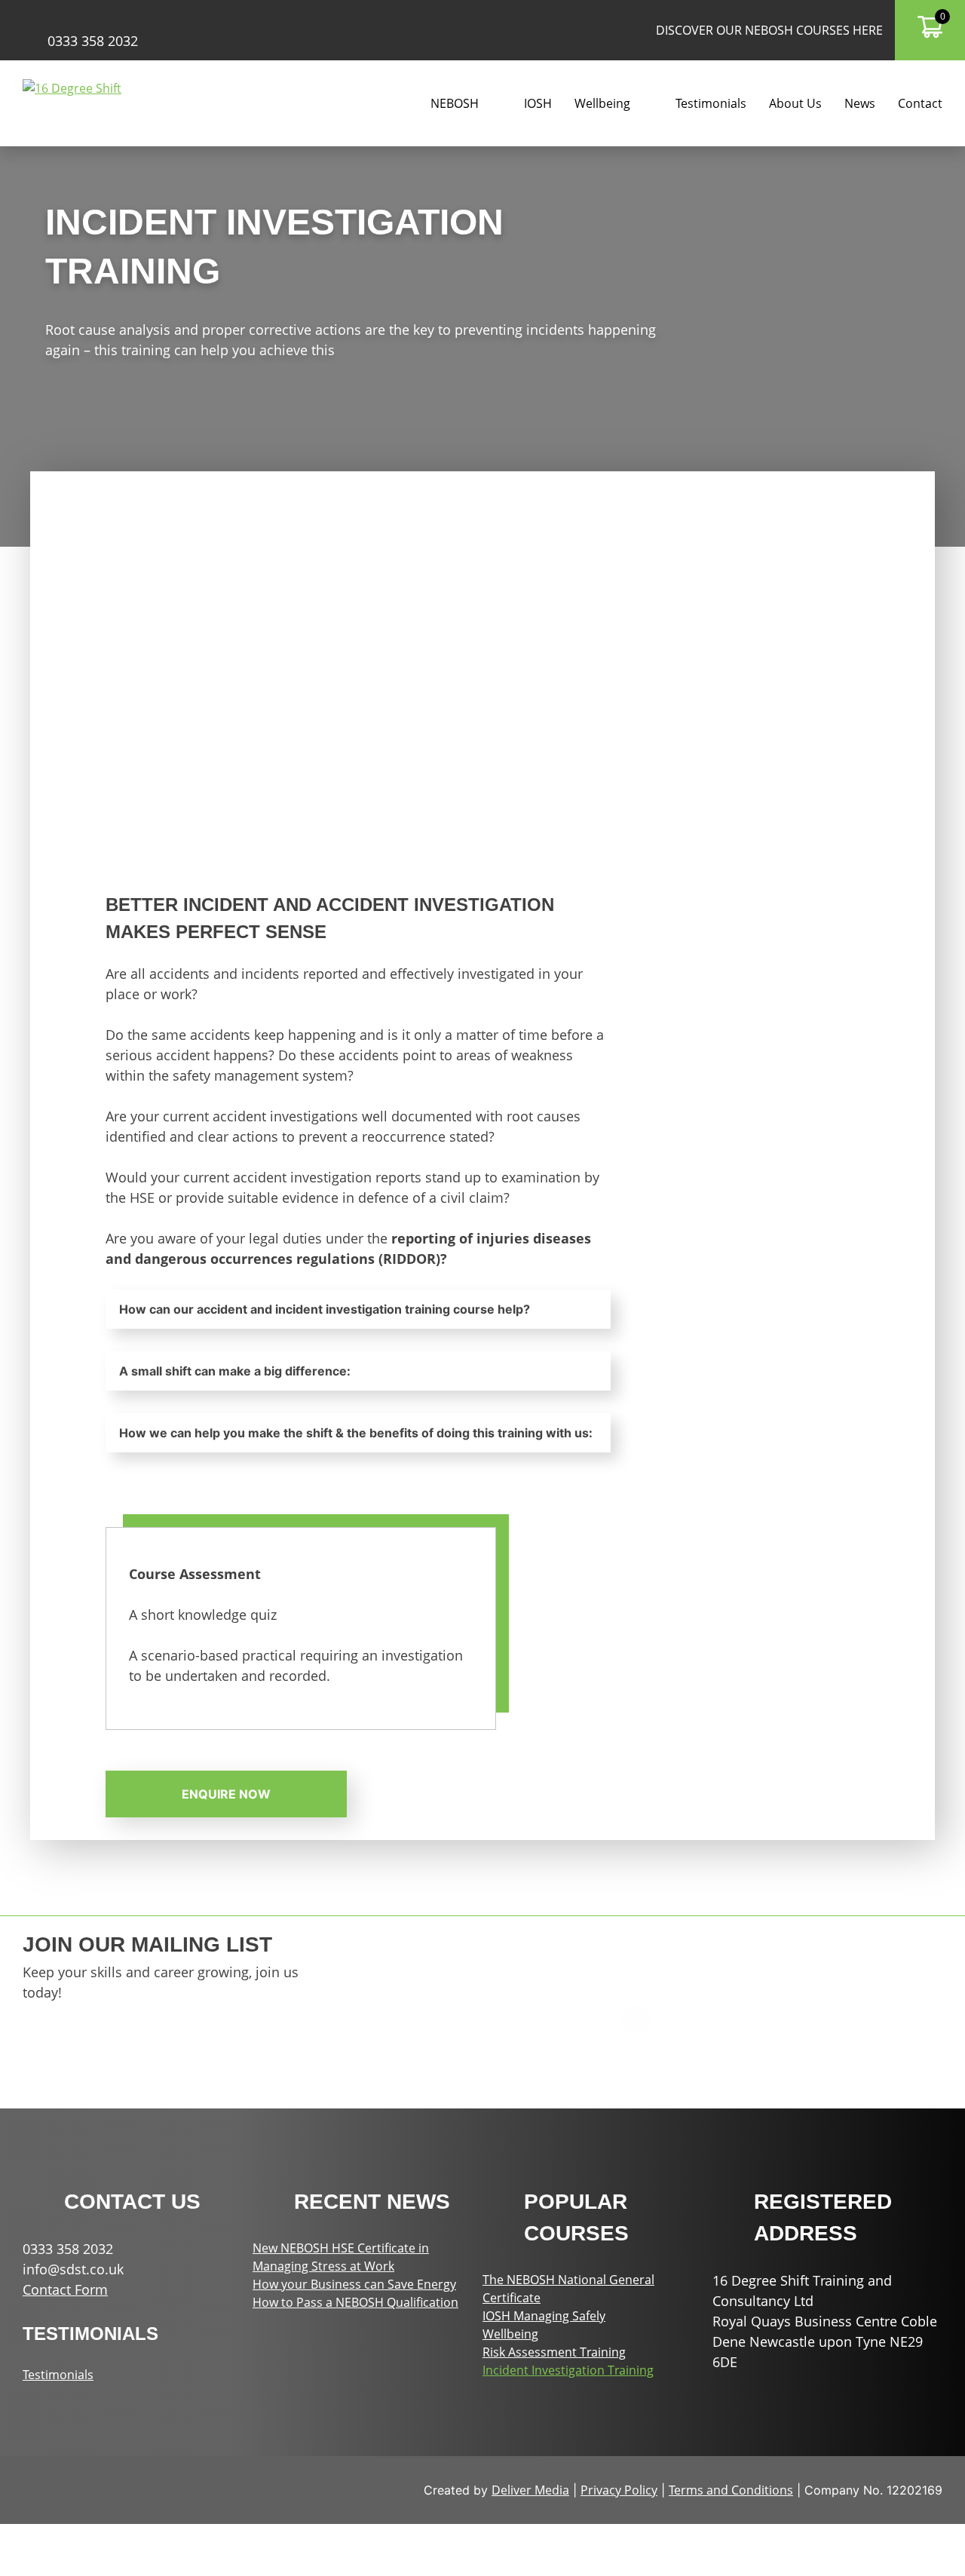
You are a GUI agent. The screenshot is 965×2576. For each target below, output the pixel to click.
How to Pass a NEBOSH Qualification (355, 2302)
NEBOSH (455, 103)
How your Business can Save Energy (354, 2284)
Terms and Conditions (731, 2490)
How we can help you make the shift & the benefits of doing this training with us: (356, 1433)
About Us (795, 103)
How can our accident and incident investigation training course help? (325, 1309)
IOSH (538, 103)
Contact (920, 103)
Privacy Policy (619, 2490)
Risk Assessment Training (554, 2352)
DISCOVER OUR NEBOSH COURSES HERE (769, 30)
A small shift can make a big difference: (235, 1371)
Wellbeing (510, 2334)
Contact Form (65, 2289)
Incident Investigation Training (568, 2370)
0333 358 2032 (93, 41)
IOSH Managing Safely (544, 2316)
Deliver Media (530, 2490)
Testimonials (711, 103)
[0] (930, 34)
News (860, 103)
